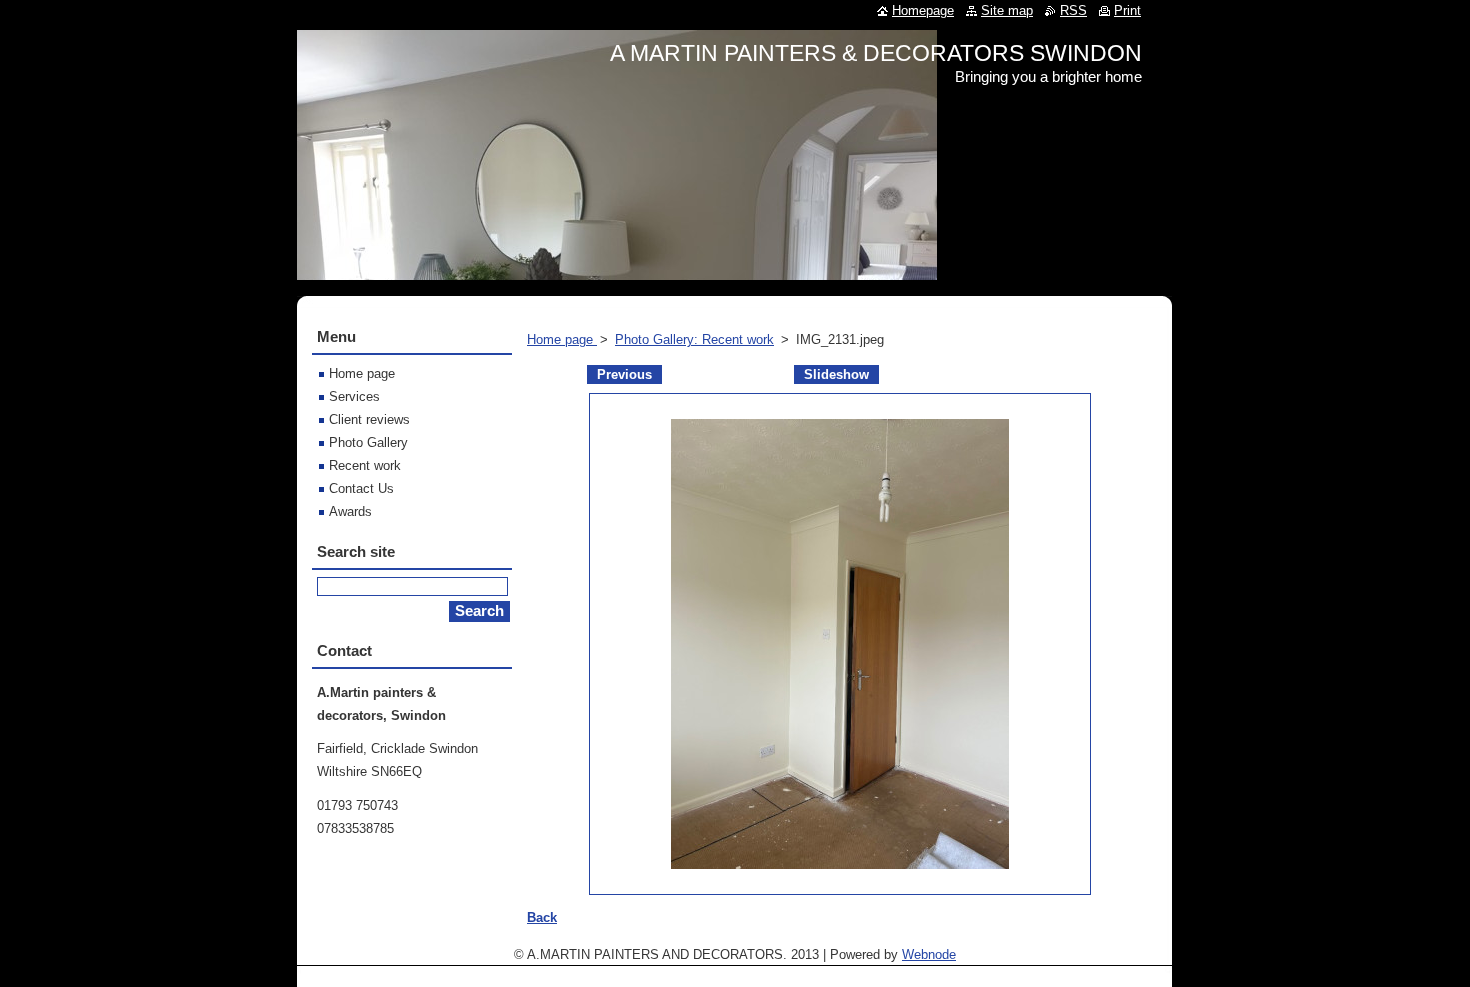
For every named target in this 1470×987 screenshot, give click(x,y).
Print (1127, 10)
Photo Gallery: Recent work (694, 339)
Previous (624, 374)
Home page (562, 339)
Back (542, 917)
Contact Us (361, 488)
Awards (350, 511)
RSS (1073, 10)
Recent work (365, 465)
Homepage (923, 10)
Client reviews (369, 419)
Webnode (929, 954)
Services (354, 396)
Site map (1007, 10)
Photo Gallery (368, 442)
